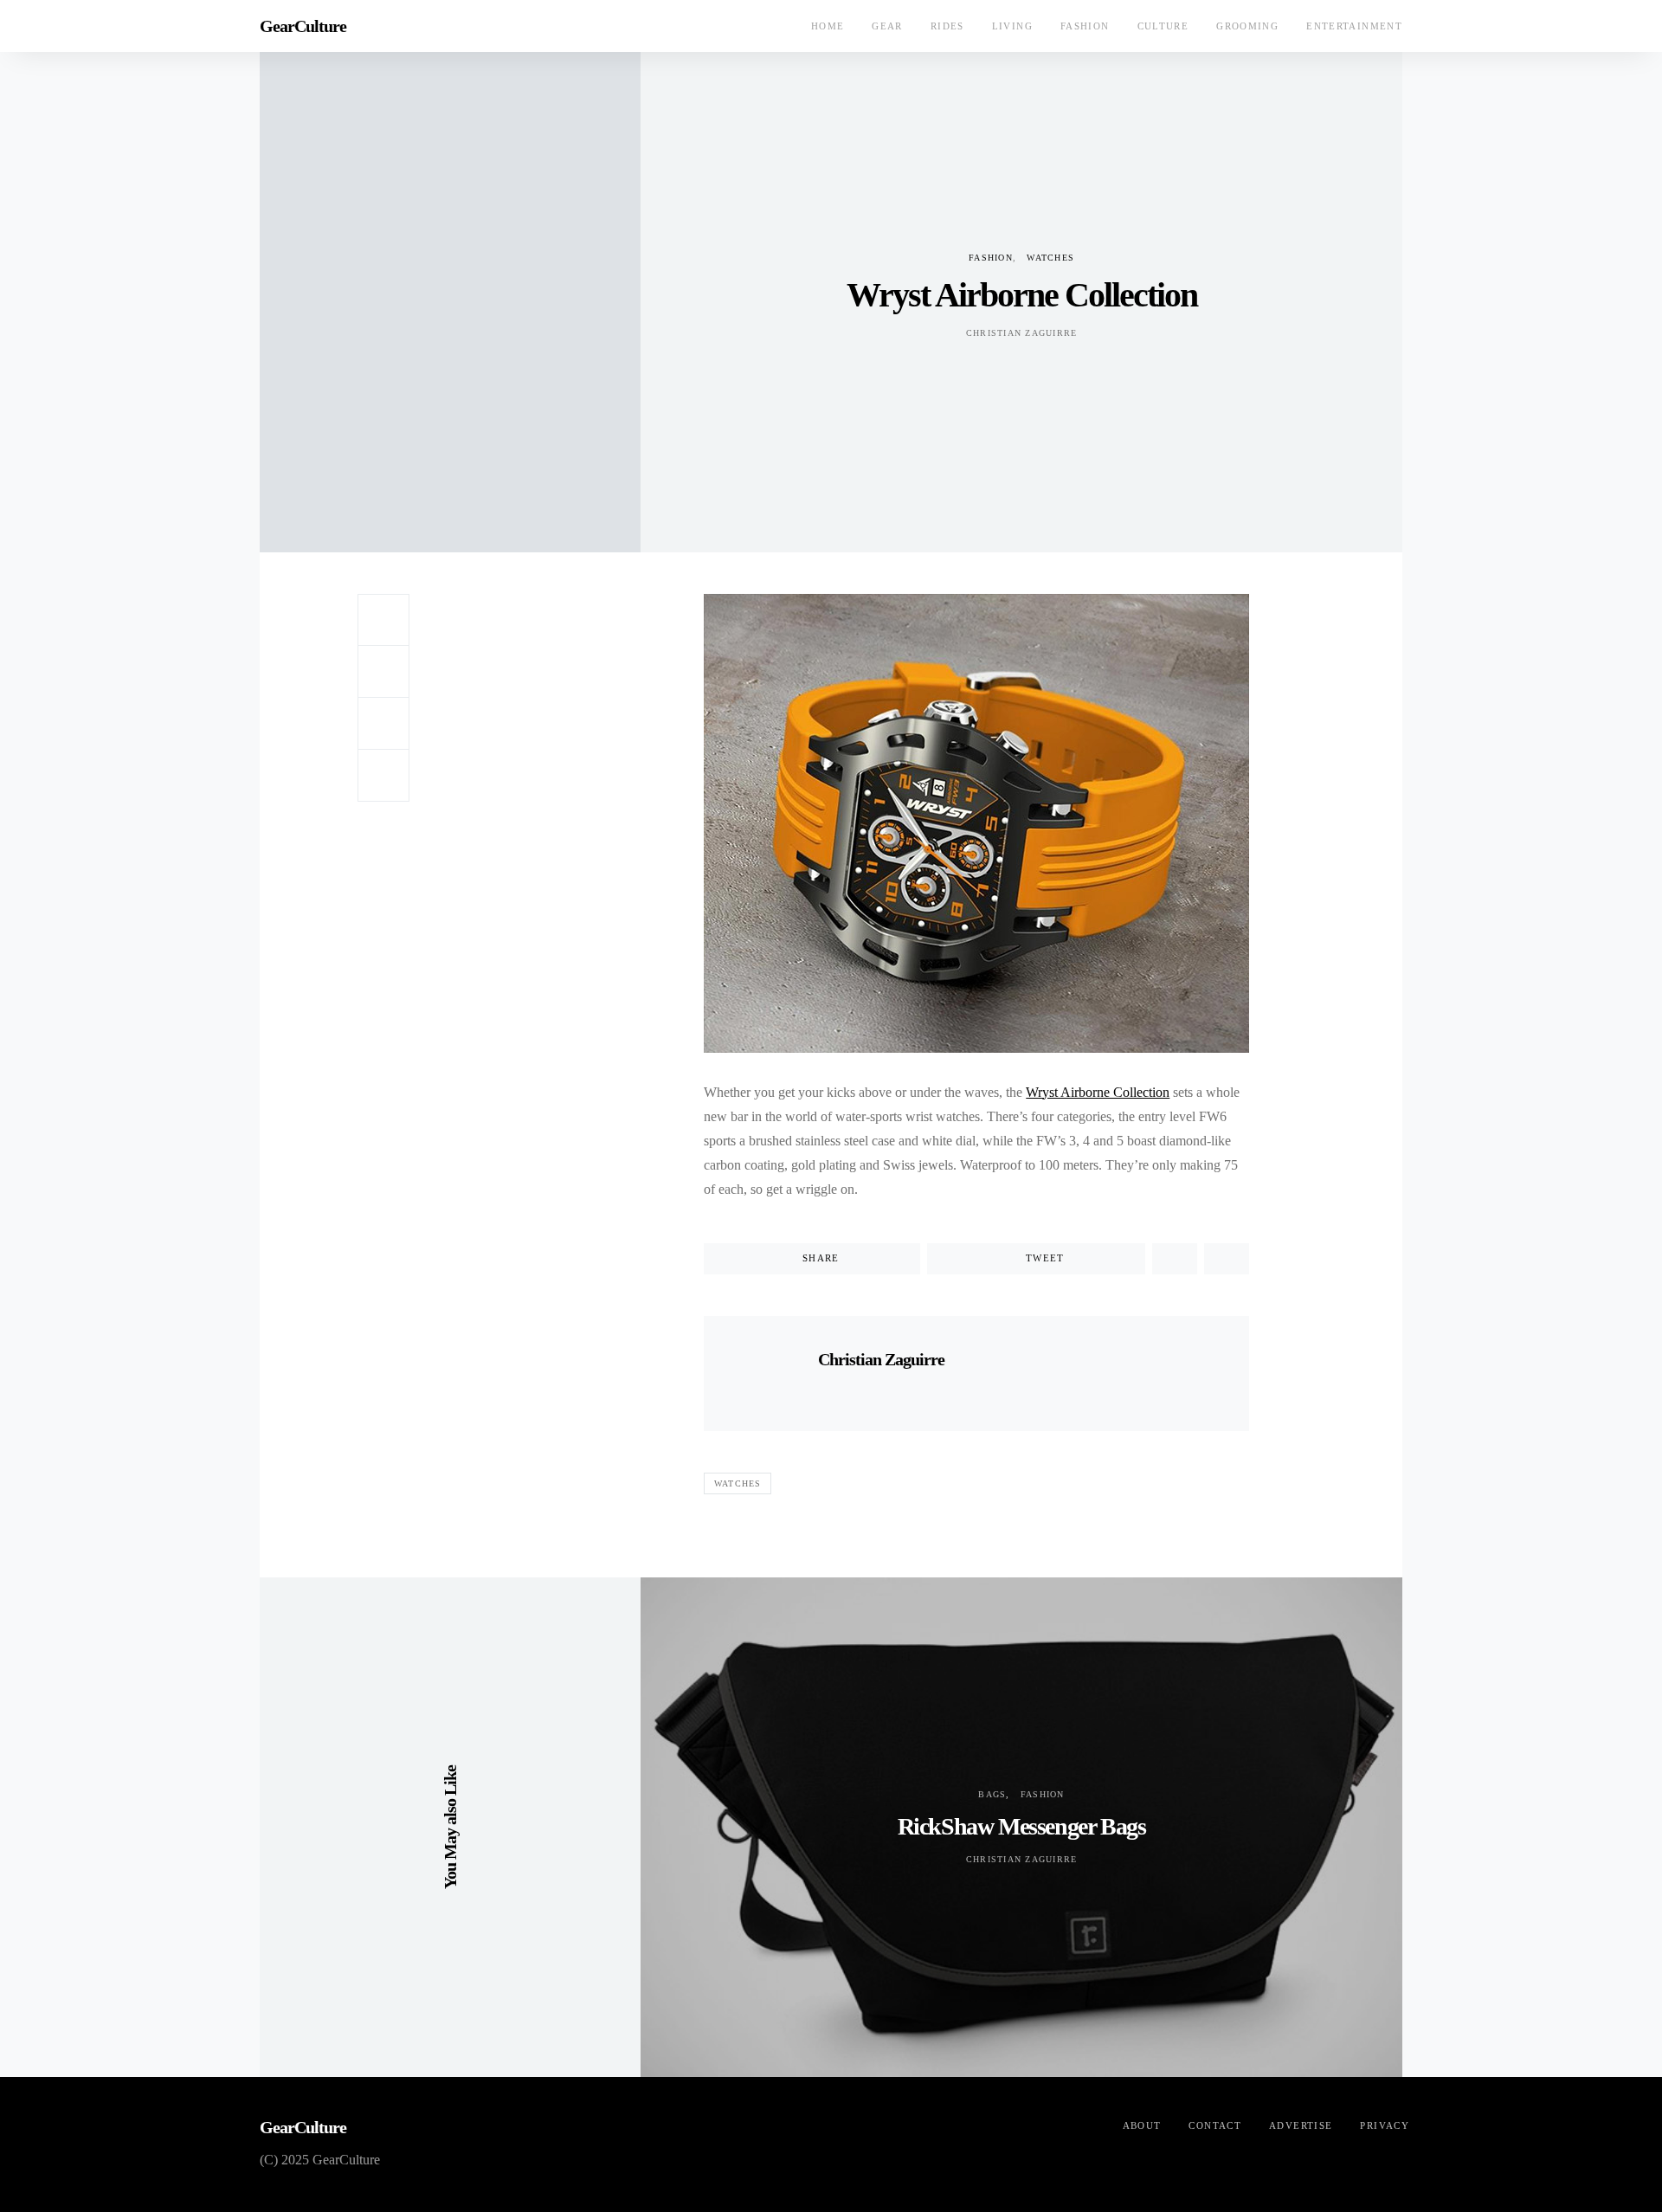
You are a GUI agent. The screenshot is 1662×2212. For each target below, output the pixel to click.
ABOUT (1142, 2125)
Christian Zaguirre (1022, 333)
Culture (1163, 26)
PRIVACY (1385, 2125)
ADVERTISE (1301, 2125)
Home (828, 26)
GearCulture (303, 26)
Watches (1050, 258)
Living (1012, 26)
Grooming (1247, 26)
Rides (947, 26)
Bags (992, 1794)
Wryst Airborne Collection (1098, 1092)
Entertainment (1354, 26)
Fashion (1085, 26)
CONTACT (1215, 2125)
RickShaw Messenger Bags (1022, 1826)
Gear (887, 26)
